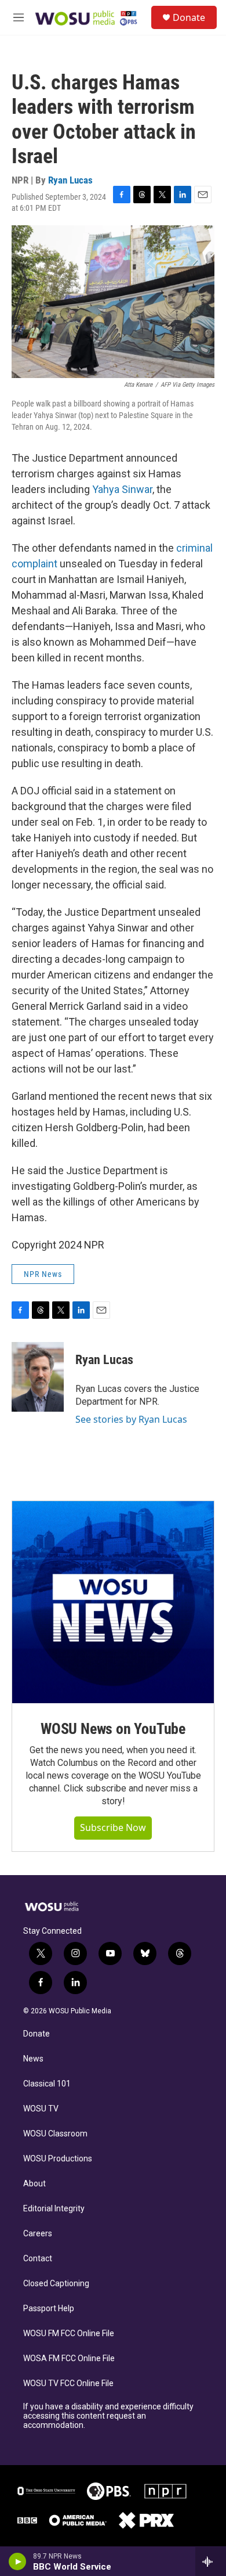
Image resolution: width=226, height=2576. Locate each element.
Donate (189, 17)
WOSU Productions (58, 2159)
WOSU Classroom (55, 2134)
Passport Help (49, 2309)
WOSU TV (41, 2109)
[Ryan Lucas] (38, 1377)
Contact (38, 2259)
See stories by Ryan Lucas (131, 1419)
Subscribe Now (113, 1827)
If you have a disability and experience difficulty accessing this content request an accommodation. (108, 2416)
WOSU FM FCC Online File (69, 2334)
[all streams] (211, 2561)
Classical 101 (47, 2084)
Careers (38, 2234)
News (33, 2059)
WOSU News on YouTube (113, 1729)
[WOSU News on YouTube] (113, 1602)
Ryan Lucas (70, 180)
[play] (18, 2561)
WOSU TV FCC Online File (68, 2383)
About (34, 2184)
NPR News (43, 1274)
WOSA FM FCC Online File (69, 2359)
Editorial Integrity (54, 2209)
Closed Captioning (56, 2284)
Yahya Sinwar (122, 489)
